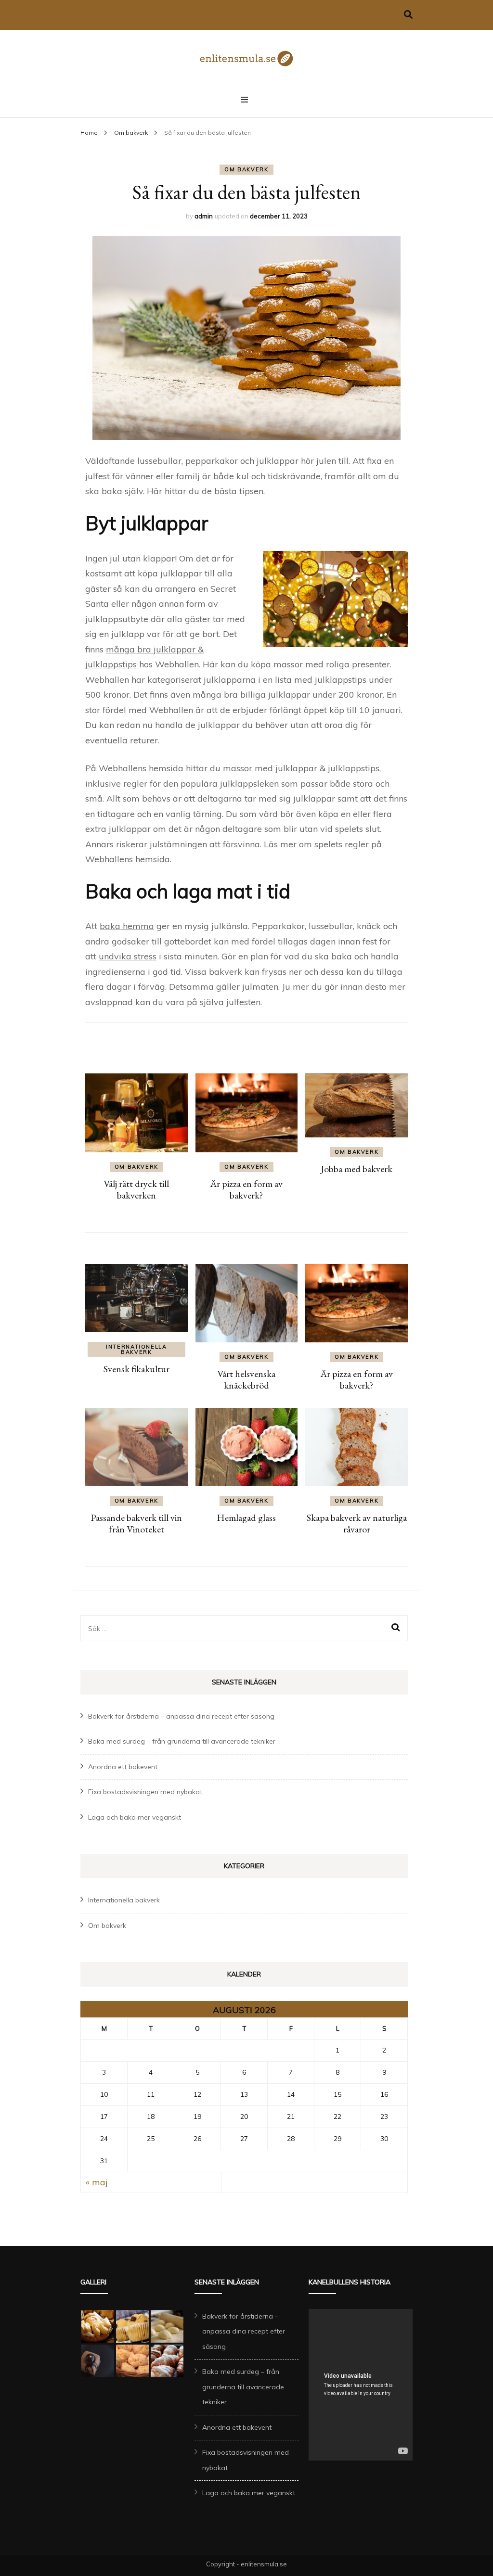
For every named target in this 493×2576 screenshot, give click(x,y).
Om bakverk (246, 169)
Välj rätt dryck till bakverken (136, 1189)
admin (204, 216)
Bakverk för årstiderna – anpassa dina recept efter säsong (181, 1716)
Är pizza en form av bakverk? (246, 1189)
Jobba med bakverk (357, 1169)
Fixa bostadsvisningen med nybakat (145, 1792)
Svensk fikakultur (136, 1369)
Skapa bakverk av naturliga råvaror (357, 1523)
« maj (97, 2182)
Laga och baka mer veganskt (135, 1817)
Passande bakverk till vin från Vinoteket (136, 1523)
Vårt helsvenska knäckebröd (246, 1379)
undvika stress (128, 956)
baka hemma (127, 926)
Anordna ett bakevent (123, 1767)
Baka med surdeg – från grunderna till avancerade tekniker (182, 1741)
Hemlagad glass (246, 1518)
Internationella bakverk (136, 1349)
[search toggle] (408, 15)
